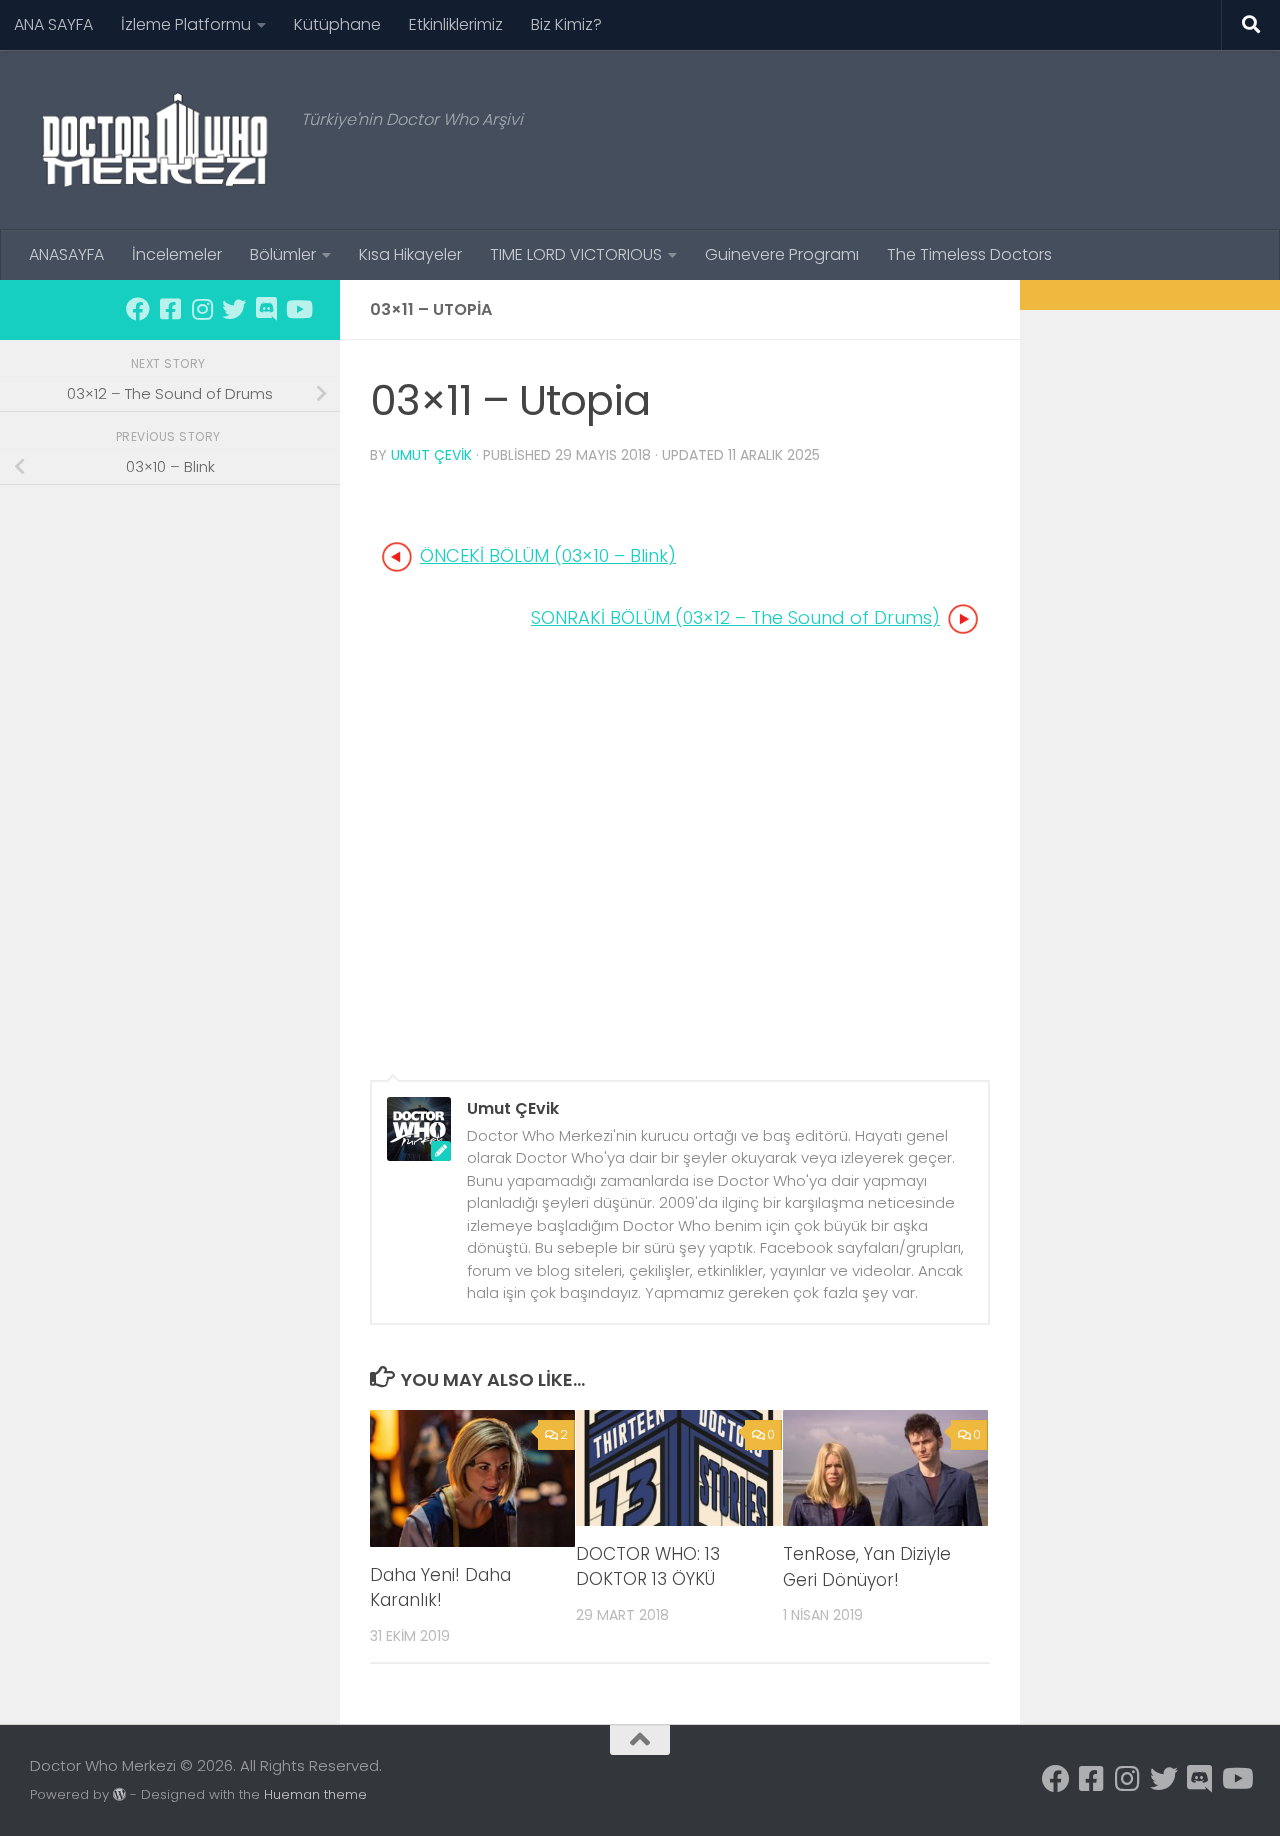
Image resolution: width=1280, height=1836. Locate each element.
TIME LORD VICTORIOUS (576, 254)
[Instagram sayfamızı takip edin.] (202, 309)
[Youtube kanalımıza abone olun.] (298, 309)
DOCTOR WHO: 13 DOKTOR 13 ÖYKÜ (648, 1567)
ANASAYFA (66, 254)
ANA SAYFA (53, 24)
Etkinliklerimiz (456, 24)
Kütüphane (337, 24)
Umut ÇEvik (431, 455)
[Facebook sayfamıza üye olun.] (138, 309)
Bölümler (283, 254)
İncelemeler (177, 254)
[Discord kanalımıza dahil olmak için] (266, 309)
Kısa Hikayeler (410, 254)
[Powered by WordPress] (119, 1794)
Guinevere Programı (782, 254)
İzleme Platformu (186, 24)
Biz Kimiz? (566, 24)
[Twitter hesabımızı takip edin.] (234, 309)
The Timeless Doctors (969, 254)
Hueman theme (315, 1794)
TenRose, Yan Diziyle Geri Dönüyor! (867, 1567)
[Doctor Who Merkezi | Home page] (155, 140)
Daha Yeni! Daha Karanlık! (440, 1588)
